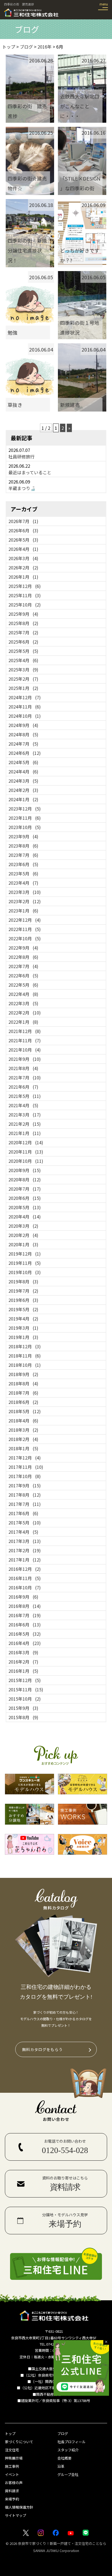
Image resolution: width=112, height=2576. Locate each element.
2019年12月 (25, 1254)
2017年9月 (25, 1485)
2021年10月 (25, 1050)
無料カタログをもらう (42, 2049)
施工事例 (12, 2466)
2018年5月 (25, 1411)
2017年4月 (23, 1532)
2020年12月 (26, 1142)
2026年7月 (23, 521)
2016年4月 (25, 1643)
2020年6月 (25, 1198)
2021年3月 (25, 1115)
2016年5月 (25, 1634)
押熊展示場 (14, 2458)
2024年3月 (23, 781)
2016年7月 (25, 1615)
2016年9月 (23, 1597)
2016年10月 (25, 1587)
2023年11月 (25, 818)
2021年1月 (25, 1133)
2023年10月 (25, 827)
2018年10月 (25, 1365)
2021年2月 (25, 1124)
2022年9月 (23, 948)
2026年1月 (23, 577)
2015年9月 (23, 1708)
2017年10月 (25, 1476)
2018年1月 (23, 1448)
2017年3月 (25, 1541)
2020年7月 (25, 1189)
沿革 (61, 2466)
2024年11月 (25, 707)
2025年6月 (23, 642)
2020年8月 (25, 1179)
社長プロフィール (71, 2442)
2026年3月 (23, 558)
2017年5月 (25, 1523)
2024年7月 (23, 744)
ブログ (63, 2434)
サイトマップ (15, 2515)
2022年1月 (23, 1022)
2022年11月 (25, 929)
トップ (10, 2434)
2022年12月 (25, 920)
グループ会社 (68, 2474)
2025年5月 (23, 651)
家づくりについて (19, 2442)
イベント (12, 2474)
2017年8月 (25, 1495)
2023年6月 (23, 864)
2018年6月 (23, 1402)
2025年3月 (23, 669)
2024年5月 (23, 762)
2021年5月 (25, 1096)
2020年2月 (23, 1235)
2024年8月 (23, 734)
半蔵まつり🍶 (22, 488)
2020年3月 (23, 1226)
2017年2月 (25, 1550)
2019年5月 (23, 1309)
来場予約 (12, 2499)
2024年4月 (23, 771)
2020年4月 (25, 1217)
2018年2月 (23, 1439)
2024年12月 (25, 697)
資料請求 (12, 2491)
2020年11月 (26, 1152)
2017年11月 (26, 1467)
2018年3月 (23, 1430)
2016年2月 (23, 1662)
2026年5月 (23, 540)
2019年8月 (23, 1281)
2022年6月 (23, 975)
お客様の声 (14, 2483)
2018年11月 (25, 1356)
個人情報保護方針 (19, 2507)
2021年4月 (23, 1105)
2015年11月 (26, 1689)
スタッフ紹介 (68, 2450)
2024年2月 (23, 790)
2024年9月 (23, 725)
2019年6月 (23, 1300)
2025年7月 (23, 632)
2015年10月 (25, 1699)
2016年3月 (23, 1652)
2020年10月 (26, 1161)
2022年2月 (25, 1013)
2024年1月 (23, 799)
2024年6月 (25, 753)
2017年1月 (25, 1560)
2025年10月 (25, 605)
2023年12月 (25, 809)
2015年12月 (25, 1680)
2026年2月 (23, 568)
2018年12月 (25, 1346)
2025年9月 (23, 614)
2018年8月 (23, 1383)
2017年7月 (25, 1504)
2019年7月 (23, 1291)
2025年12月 (25, 586)
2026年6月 (23, 530)
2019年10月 (25, 1272)
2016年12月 (25, 1569)
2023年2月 (25, 901)
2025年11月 (25, 595)
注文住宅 (12, 2450)
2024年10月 (25, 716)
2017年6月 (23, 1513)
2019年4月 (23, 1319)
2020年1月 (23, 1244)
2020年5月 (25, 1207)
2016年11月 (25, 1578)
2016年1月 (23, 1671)
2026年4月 (23, 549)
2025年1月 (23, 688)
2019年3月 (23, 1328)
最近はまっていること (30, 472)
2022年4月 (23, 994)
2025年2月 (23, 679)
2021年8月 (23, 1068)
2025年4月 (23, 660)
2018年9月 (23, 1374)
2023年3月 (25, 892)
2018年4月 (23, 1421)
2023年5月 (23, 873)
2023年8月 (23, 846)
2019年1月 (23, 1337)
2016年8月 (25, 1606)
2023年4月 (23, 883)
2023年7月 (23, 855)
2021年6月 (23, 1087)
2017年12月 (25, 1458)
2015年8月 (23, 1717)
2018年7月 (23, 1393)
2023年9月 (23, 836)
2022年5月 (23, 985)
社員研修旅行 (21, 457)
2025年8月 (23, 623)
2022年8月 (23, 957)
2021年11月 (25, 1040)
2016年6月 (25, 1625)
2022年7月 (23, 966)
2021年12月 (25, 1031)
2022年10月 (25, 938)
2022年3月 (23, 1003)
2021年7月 (25, 1077)
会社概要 (64, 2458)
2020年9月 (25, 1170)
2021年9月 (25, 1059)
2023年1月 (23, 911)
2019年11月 (25, 1263)
